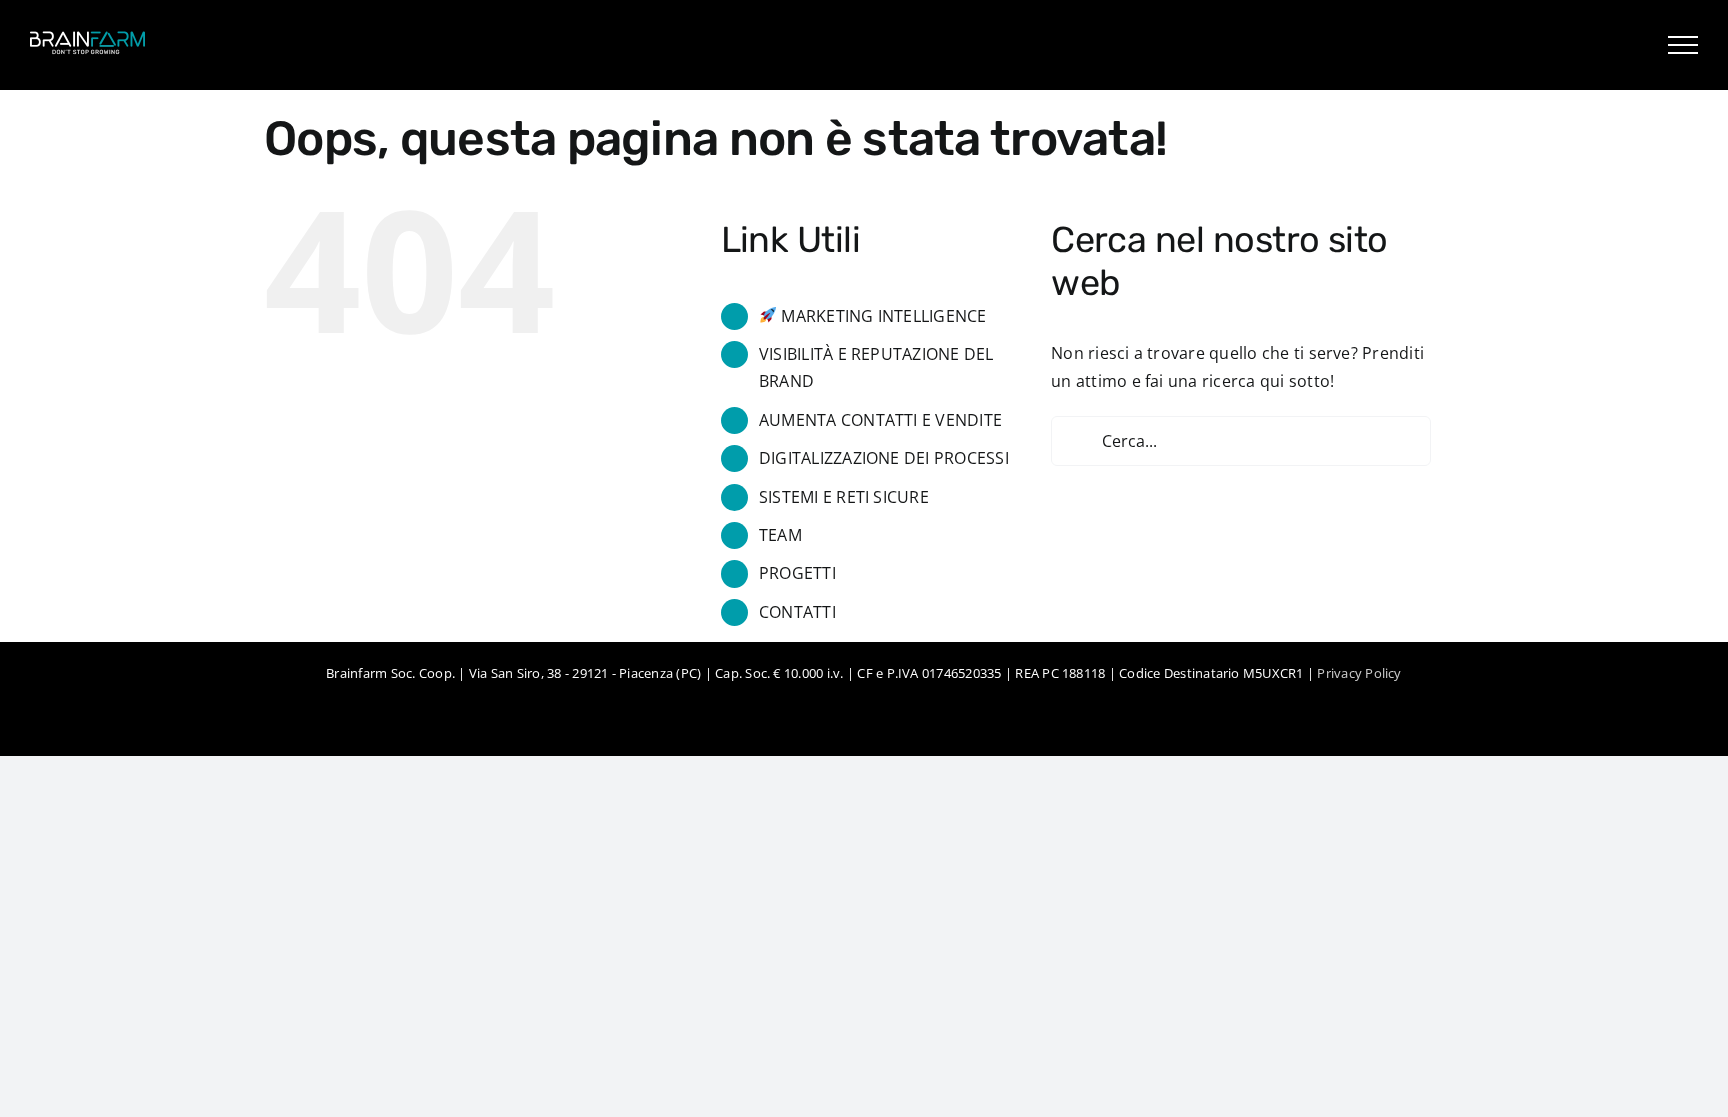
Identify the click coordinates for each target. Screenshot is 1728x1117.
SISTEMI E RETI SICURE (844, 497)
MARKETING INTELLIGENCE (882, 316)
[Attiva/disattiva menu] (1683, 45)
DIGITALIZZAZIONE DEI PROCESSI (884, 458)
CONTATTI (797, 612)
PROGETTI (797, 573)
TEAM (780, 535)
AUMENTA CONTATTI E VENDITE (880, 420)
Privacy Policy (1359, 673)
